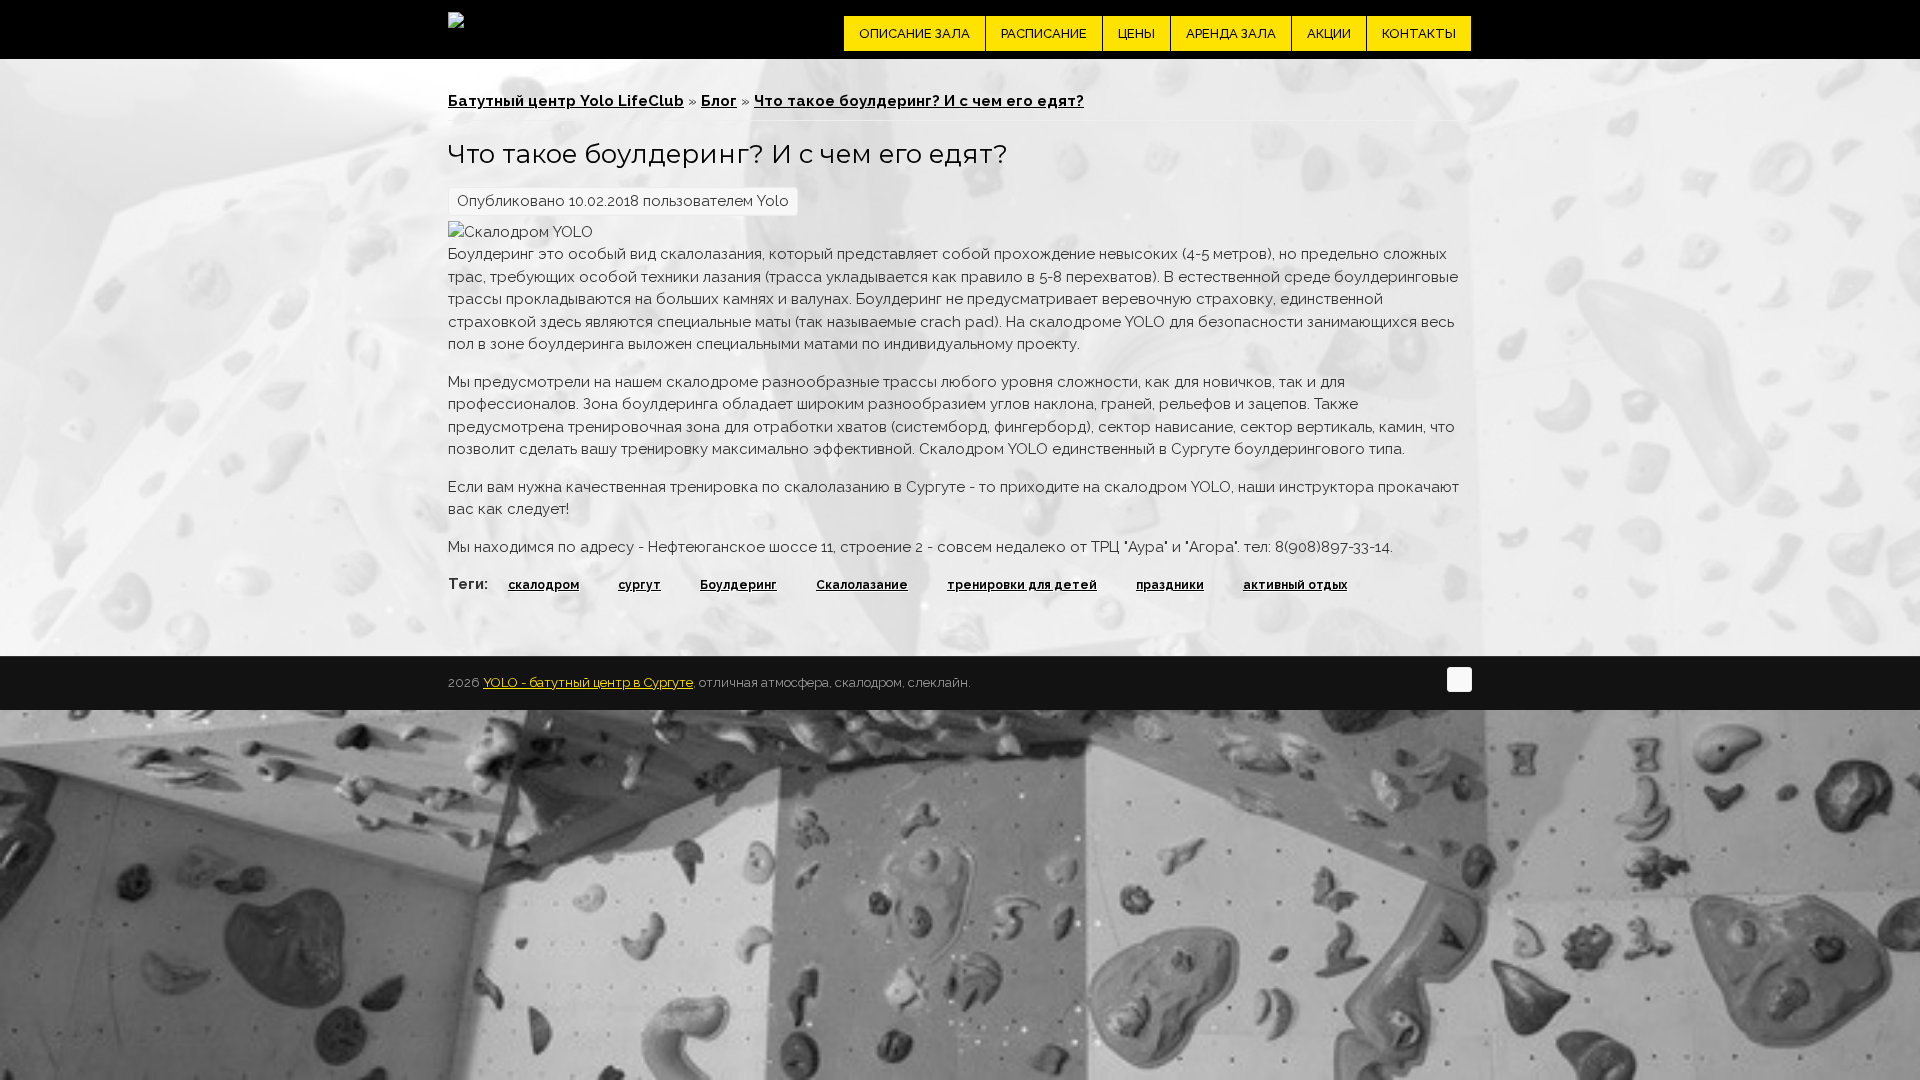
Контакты (1419, 33)
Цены (1136, 33)
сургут (639, 585)
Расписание (1044, 33)
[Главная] (456, 20)
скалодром (543, 585)
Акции (1329, 33)
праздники (1170, 585)
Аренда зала (1231, 33)
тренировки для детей (1022, 585)
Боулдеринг (738, 585)
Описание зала (914, 33)
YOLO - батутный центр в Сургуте (588, 682)
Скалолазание (862, 585)
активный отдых (1295, 585)
